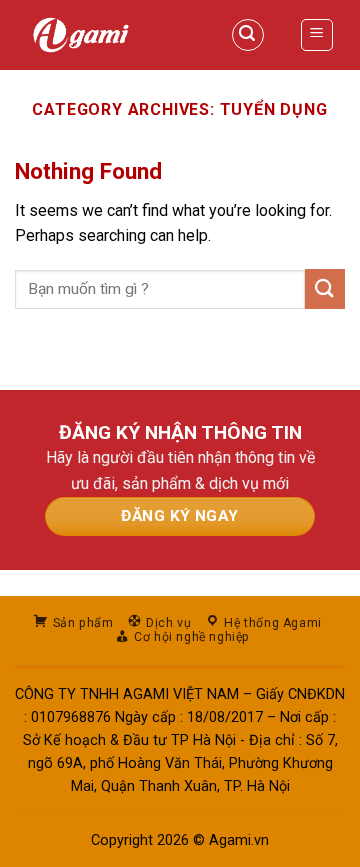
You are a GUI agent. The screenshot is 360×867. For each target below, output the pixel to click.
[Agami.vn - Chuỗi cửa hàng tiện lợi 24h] (102, 35)
